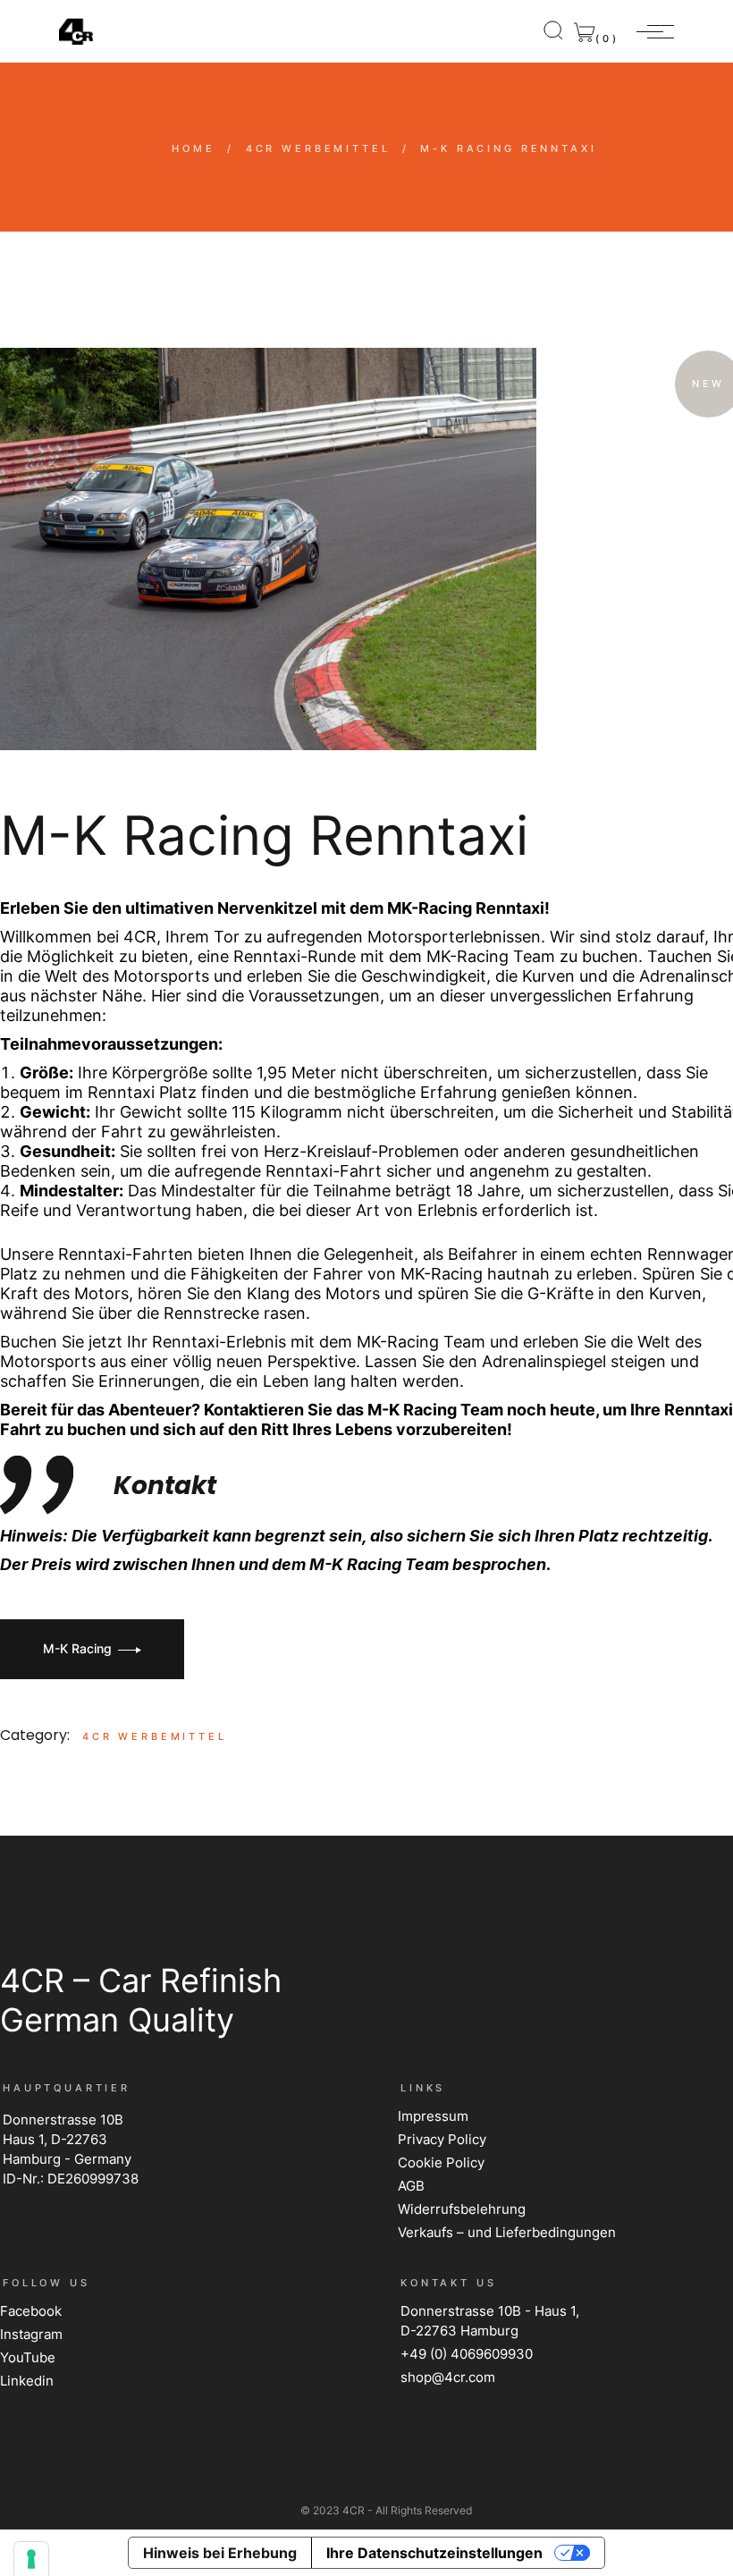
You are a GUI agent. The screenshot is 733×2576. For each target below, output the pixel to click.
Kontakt (165, 1486)
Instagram (31, 2334)
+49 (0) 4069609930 (467, 2354)
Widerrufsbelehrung (462, 2209)
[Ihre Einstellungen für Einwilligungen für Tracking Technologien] (31, 2559)
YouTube (28, 2357)
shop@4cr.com (448, 2377)
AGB (411, 2186)
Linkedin (27, 2381)
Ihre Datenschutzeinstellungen (434, 2553)
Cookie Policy (441, 2162)
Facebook (31, 2311)
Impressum (433, 2116)
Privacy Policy (442, 2139)
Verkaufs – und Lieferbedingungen (507, 2232)
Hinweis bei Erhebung (220, 2553)
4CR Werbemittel (155, 1736)
